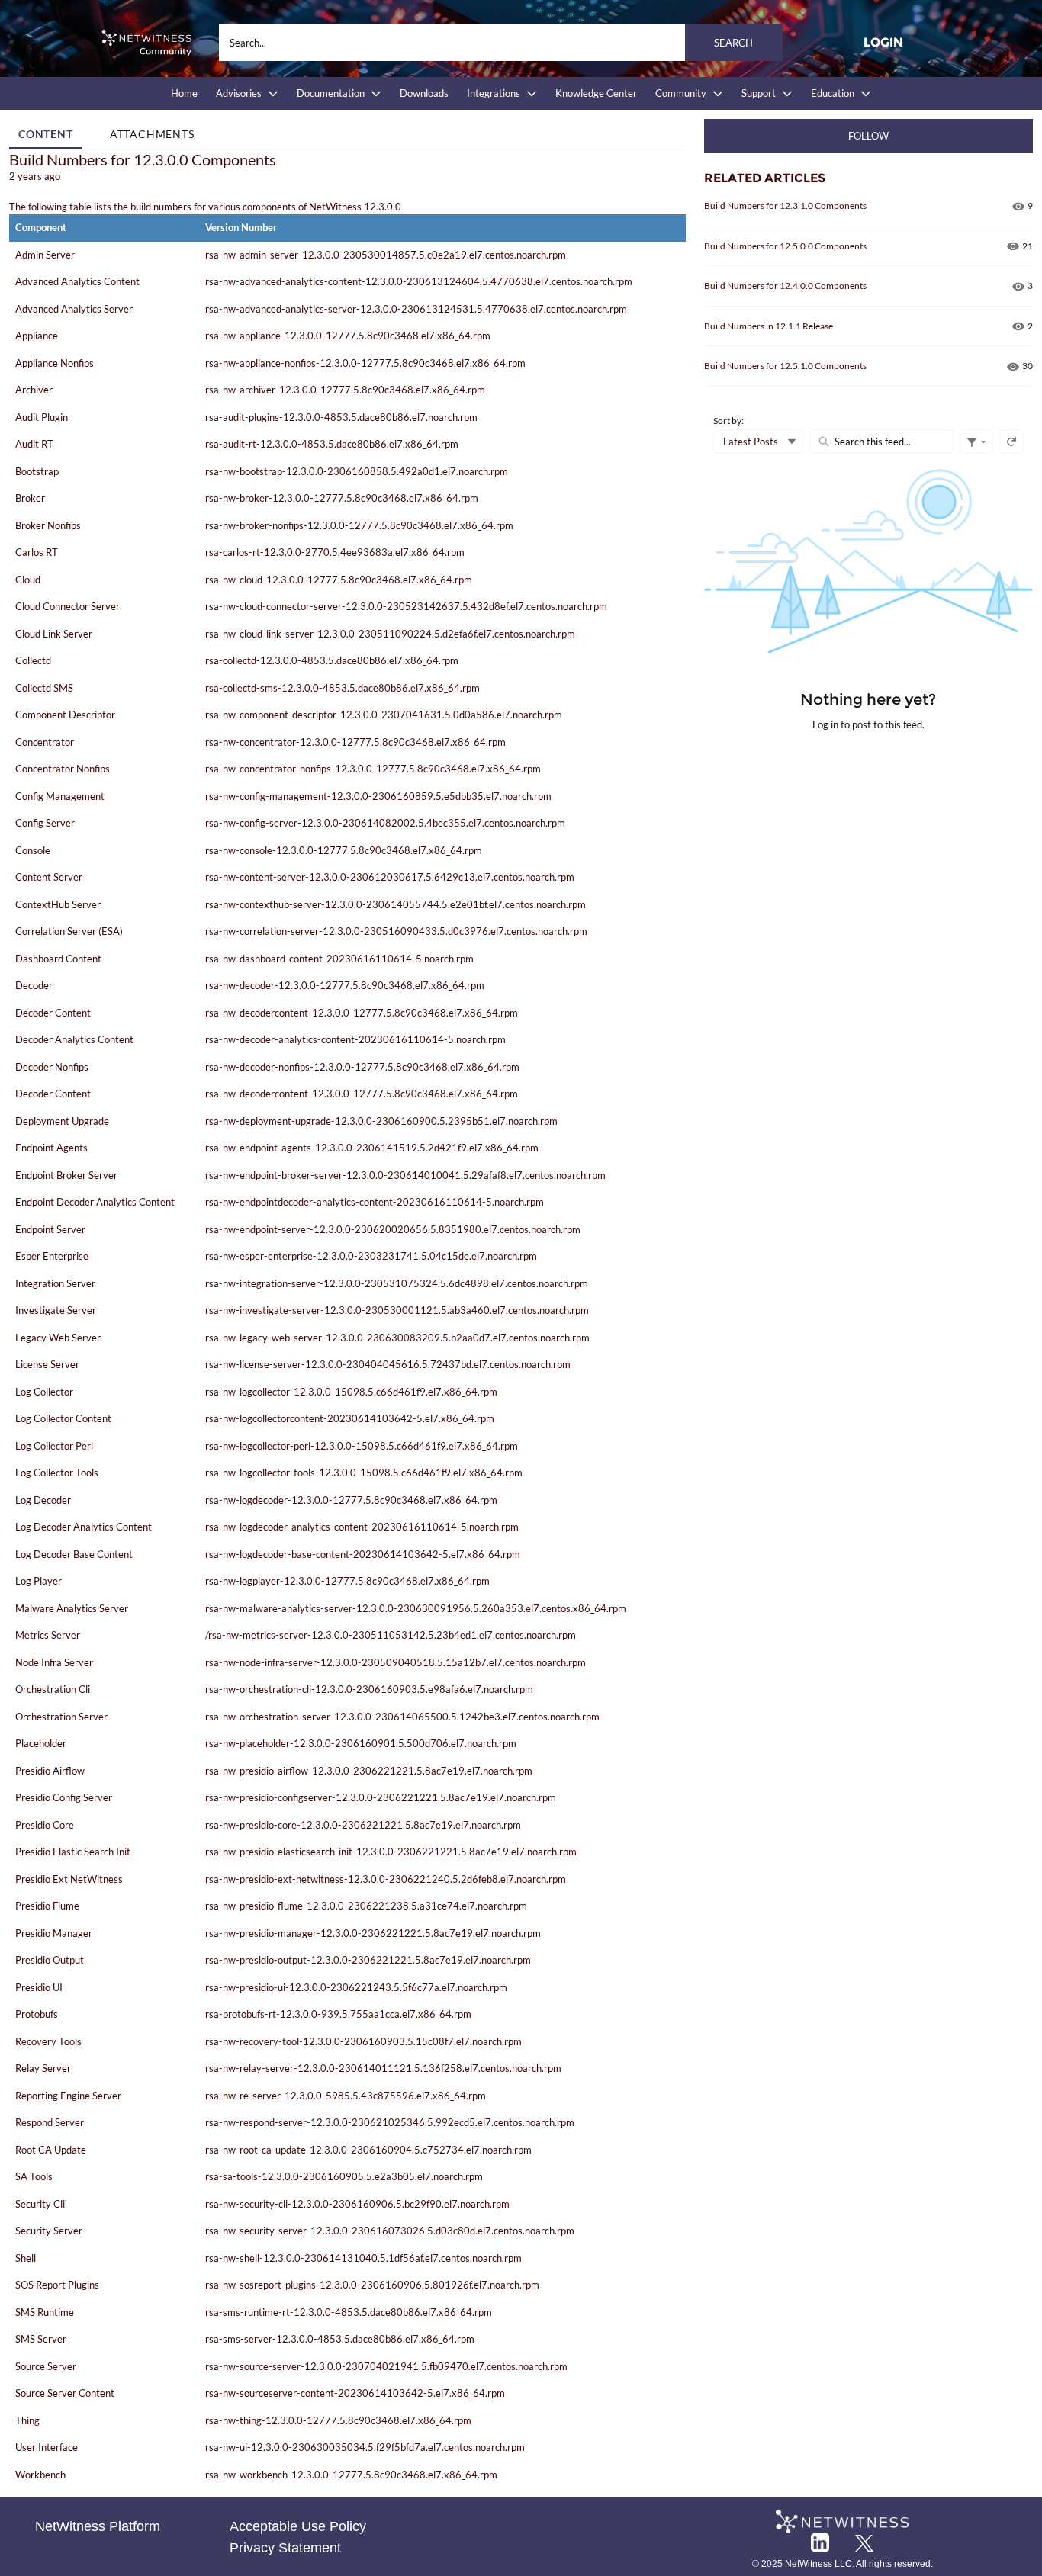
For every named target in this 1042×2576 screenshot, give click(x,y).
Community (681, 93)
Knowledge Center (596, 93)
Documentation (331, 93)
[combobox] (501, 43)
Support (759, 93)
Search (733, 43)
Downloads (424, 93)
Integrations (494, 93)
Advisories (239, 93)
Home (184, 93)
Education (833, 93)
